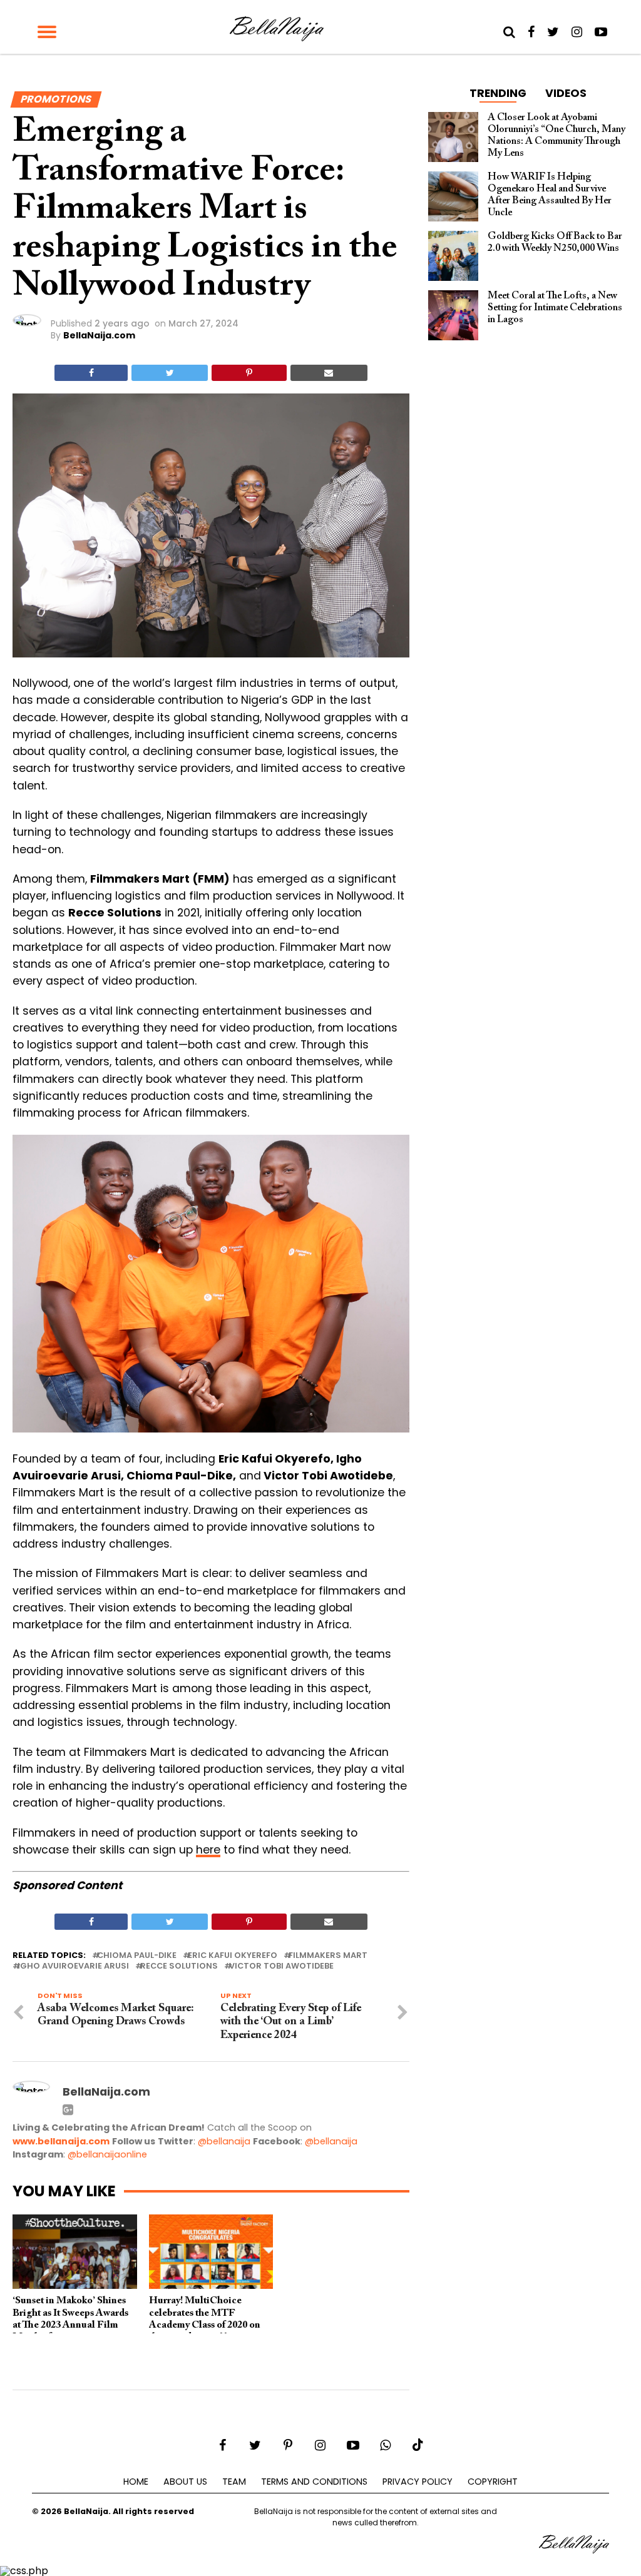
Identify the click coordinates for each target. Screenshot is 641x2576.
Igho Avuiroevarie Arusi (73, 1966)
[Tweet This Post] (170, 373)
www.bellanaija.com (61, 2141)
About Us (185, 2482)
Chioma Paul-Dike (137, 1956)
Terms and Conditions (314, 2482)
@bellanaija (224, 2141)
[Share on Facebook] (91, 373)
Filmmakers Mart (328, 1956)
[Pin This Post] (249, 373)
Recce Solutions (179, 1966)
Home (136, 2482)
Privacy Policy (418, 2482)
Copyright (493, 2482)
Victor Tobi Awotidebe (281, 1966)
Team (234, 2482)
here (208, 1850)
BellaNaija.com (99, 335)
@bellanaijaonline (107, 2154)
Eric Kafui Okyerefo (233, 1956)
